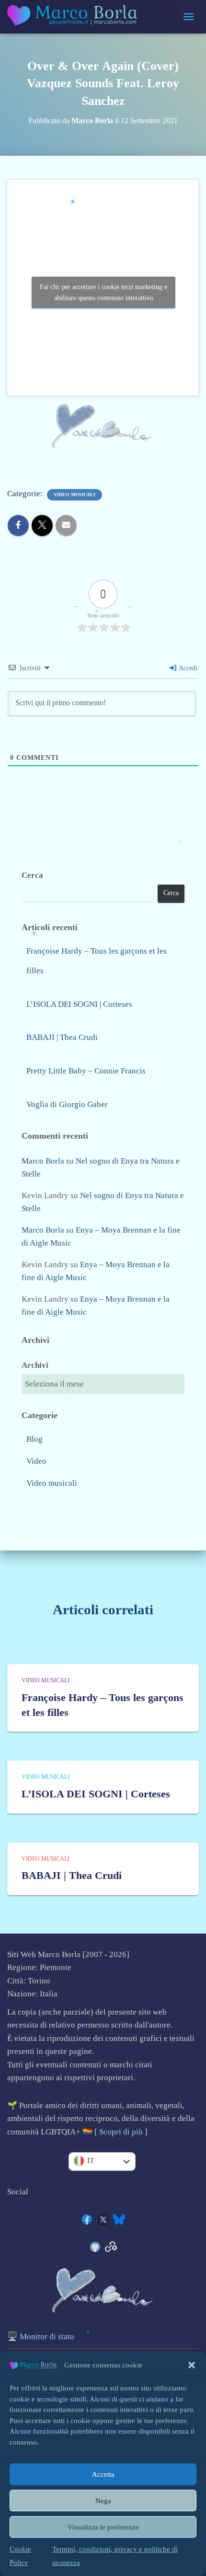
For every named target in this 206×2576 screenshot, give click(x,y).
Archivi (35, 1365)
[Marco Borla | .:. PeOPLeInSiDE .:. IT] (77, 17)
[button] (192, 2365)
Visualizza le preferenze (103, 2527)
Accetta (103, 2474)
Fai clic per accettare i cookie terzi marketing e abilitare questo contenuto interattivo (103, 292)
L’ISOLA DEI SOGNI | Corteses (79, 1004)
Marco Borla (43, 1161)
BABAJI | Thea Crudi (62, 1037)
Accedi (187, 668)
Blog (34, 1439)
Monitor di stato (47, 2337)
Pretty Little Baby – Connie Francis (86, 1071)
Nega (103, 2501)
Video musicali (74, 495)
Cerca (32, 875)
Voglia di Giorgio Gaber (67, 1104)
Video (36, 1461)
